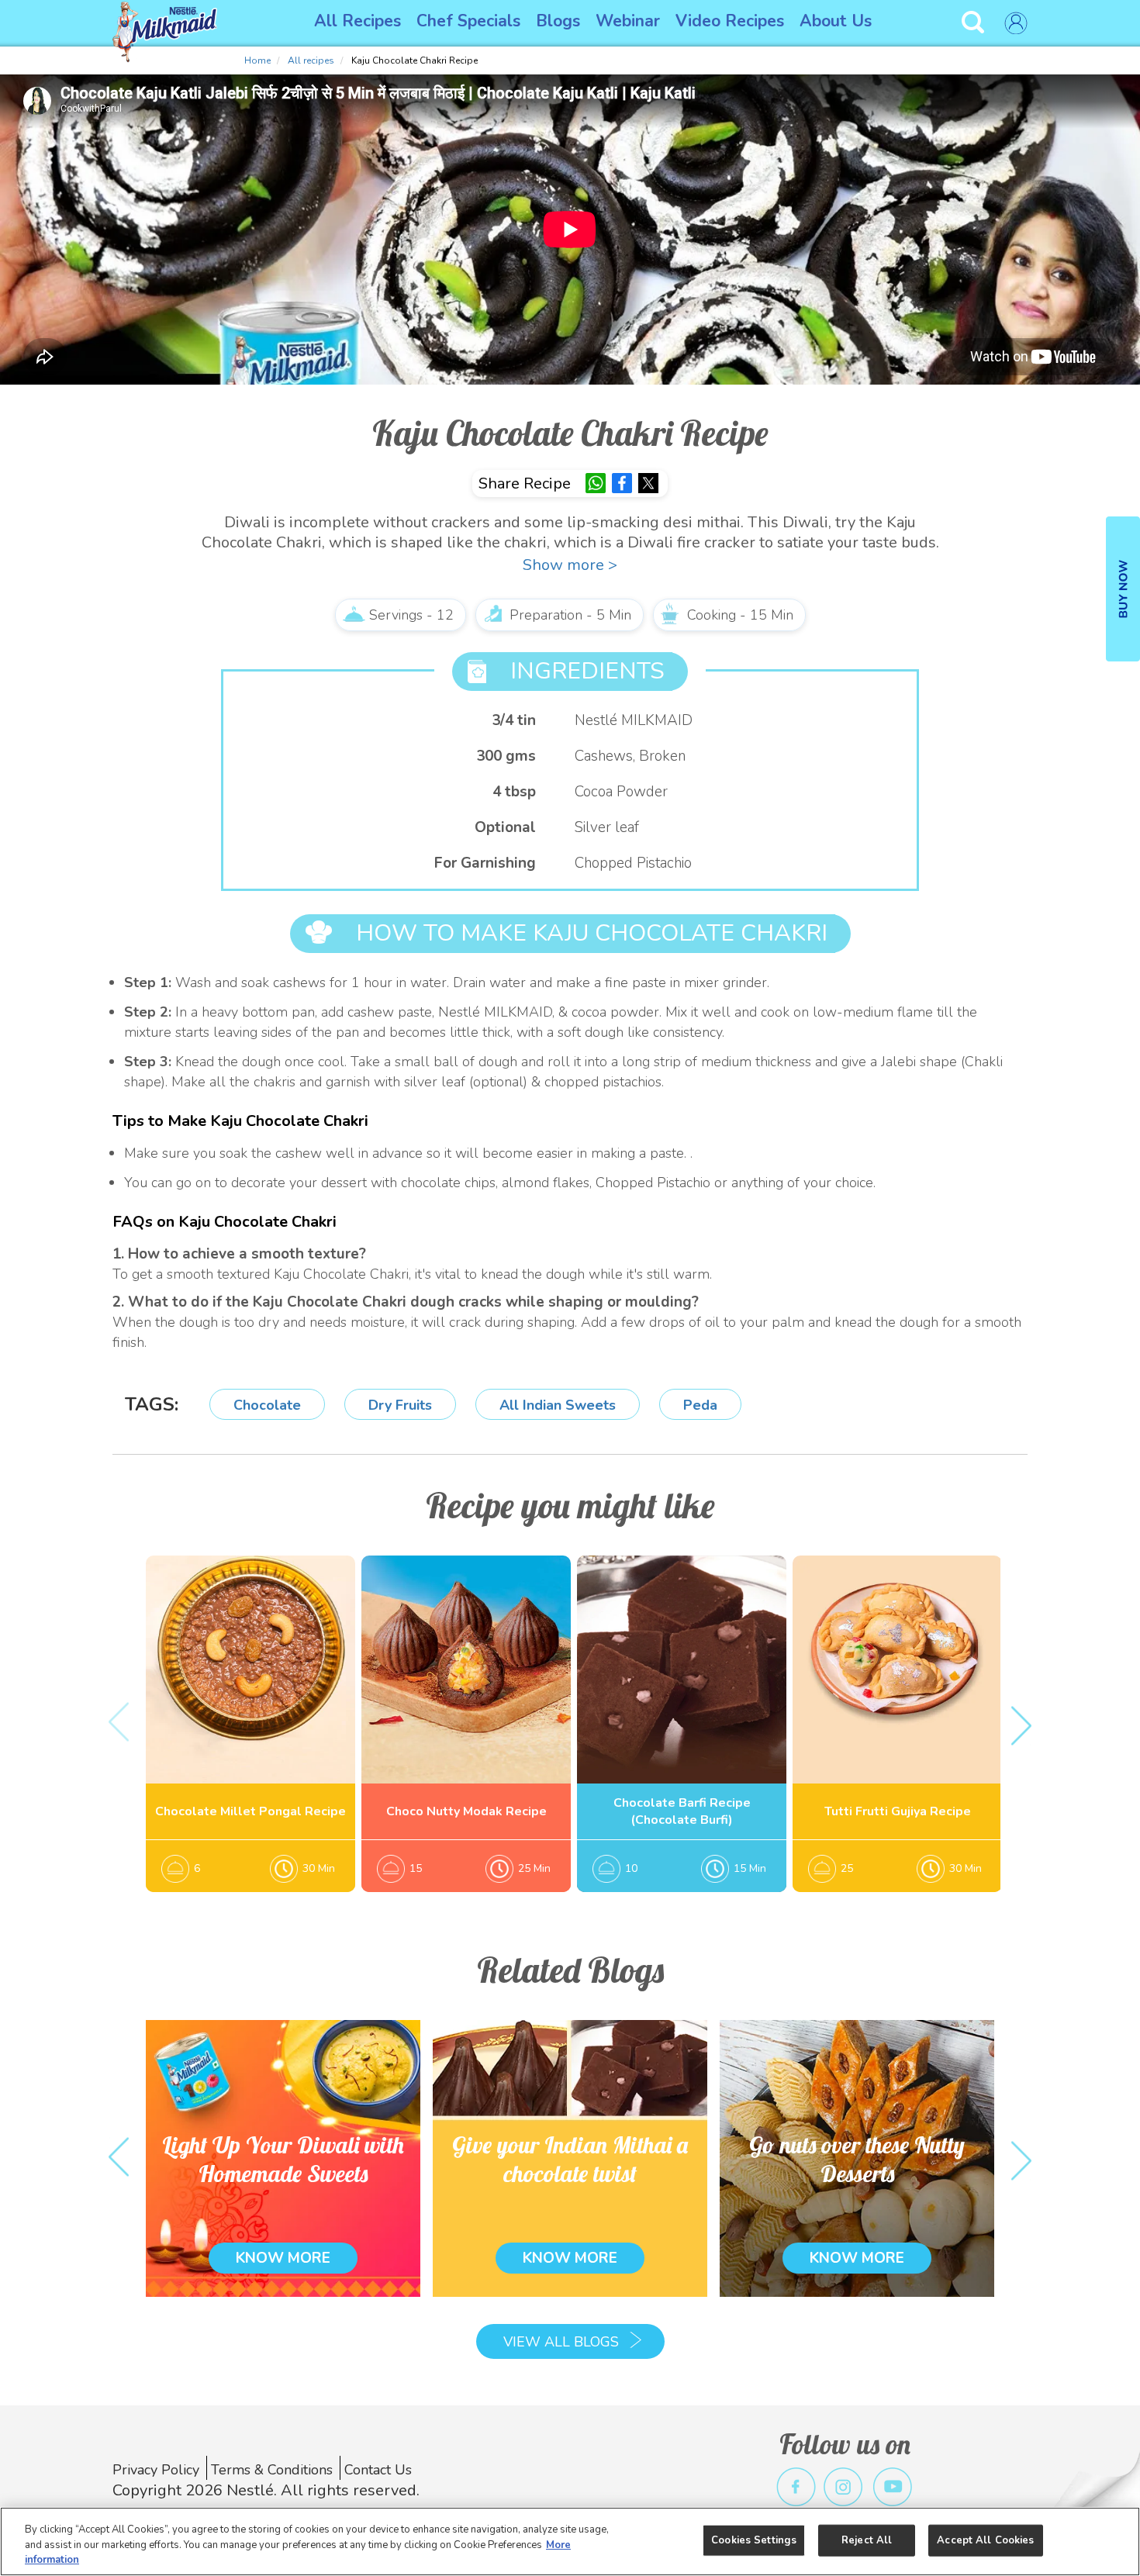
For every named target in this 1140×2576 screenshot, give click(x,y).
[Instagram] (843, 2487)
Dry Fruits (400, 1405)
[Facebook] (622, 483)
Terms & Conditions (272, 2470)
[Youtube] (893, 2487)
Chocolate (267, 1405)
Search (975, 23)
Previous (119, 1724)
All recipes (311, 60)
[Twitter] (648, 483)
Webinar (628, 21)
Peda (700, 1405)
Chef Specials (468, 21)
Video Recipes (730, 21)
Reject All (867, 2540)
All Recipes (358, 21)
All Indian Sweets (558, 1405)
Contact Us (378, 2470)
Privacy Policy (156, 2470)
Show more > (570, 565)
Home (257, 60)
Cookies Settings (754, 2540)
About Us (836, 21)
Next (1021, 1724)
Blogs (558, 21)
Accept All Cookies (985, 2540)
